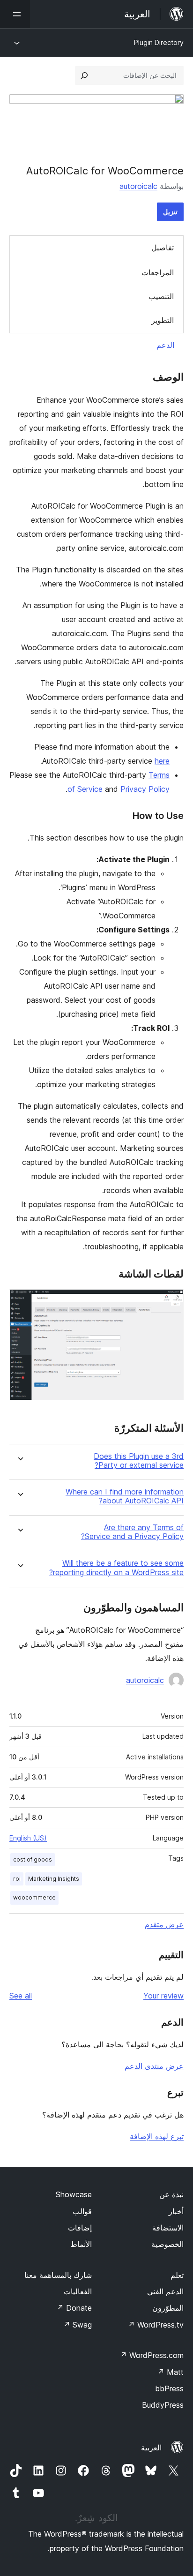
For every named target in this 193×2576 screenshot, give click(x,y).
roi (17, 1879)
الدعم (165, 345)
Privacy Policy (145, 789)
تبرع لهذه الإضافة (157, 2136)
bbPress (169, 2388)
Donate (74, 2308)
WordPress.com (152, 2355)
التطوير (163, 320)
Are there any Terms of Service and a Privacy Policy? (132, 1532)
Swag (78, 2325)
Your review (163, 1996)
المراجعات (158, 272)
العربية (151, 2448)
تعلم (177, 2275)
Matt (171, 2372)
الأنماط (81, 2244)
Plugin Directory (159, 42)
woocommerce (34, 1897)
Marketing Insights (54, 1879)
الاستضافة (168, 2228)
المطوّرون (168, 2308)
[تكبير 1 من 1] (171, 1302)
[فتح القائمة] (15, 14)
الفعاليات (78, 2291)
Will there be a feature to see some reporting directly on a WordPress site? (116, 1568)
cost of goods (33, 1859)
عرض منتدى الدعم (154, 2066)
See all (21, 1996)
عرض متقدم (164, 1924)
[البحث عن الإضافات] (84, 75)
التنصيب (161, 296)
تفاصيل (163, 248)
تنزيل (170, 212)
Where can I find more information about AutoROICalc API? (125, 1496)
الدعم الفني (165, 2291)
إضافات (80, 2228)
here (162, 761)
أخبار (176, 2211)
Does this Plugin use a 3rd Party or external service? (139, 1461)
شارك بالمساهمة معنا (58, 2275)
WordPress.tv (156, 2325)
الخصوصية (167, 2244)
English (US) (28, 1838)
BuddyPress (163, 2405)
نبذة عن (171, 2194)
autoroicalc (138, 186)
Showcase (74, 2194)
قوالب (82, 2211)
